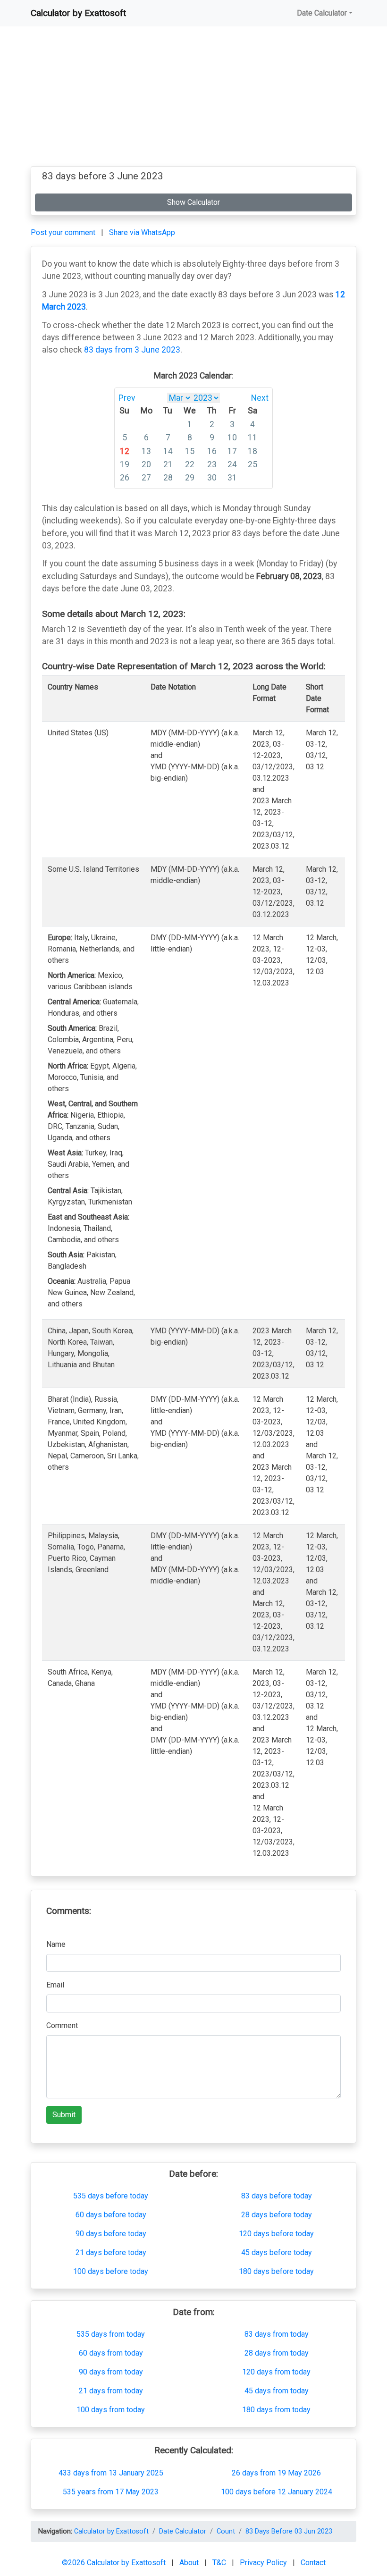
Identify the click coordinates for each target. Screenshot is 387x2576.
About (190, 2563)
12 (125, 451)
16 (212, 451)
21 (168, 464)
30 (212, 478)
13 (146, 451)
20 (146, 464)
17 (232, 451)
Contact (313, 2563)
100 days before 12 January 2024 (277, 2492)
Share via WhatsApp (142, 232)
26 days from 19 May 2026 (276, 2473)
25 (252, 464)
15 (190, 451)
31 (232, 478)
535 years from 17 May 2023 (111, 2492)
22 (190, 464)
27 (146, 478)
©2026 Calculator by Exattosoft (115, 2563)
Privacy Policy (264, 2563)
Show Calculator (193, 202)
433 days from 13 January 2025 (111, 2473)
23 (212, 464)
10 (232, 438)
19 (125, 464)
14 (168, 451)
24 (232, 464)
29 (190, 478)
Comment (62, 2025)
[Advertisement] (193, 100)
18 (252, 451)
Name (56, 1944)
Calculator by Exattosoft (78, 13)
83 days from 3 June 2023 (132, 350)
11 (252, 438)
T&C (220, 2563)
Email (55, 1985)
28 (168, 478)
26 (125, 478)
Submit (64, 2115)
